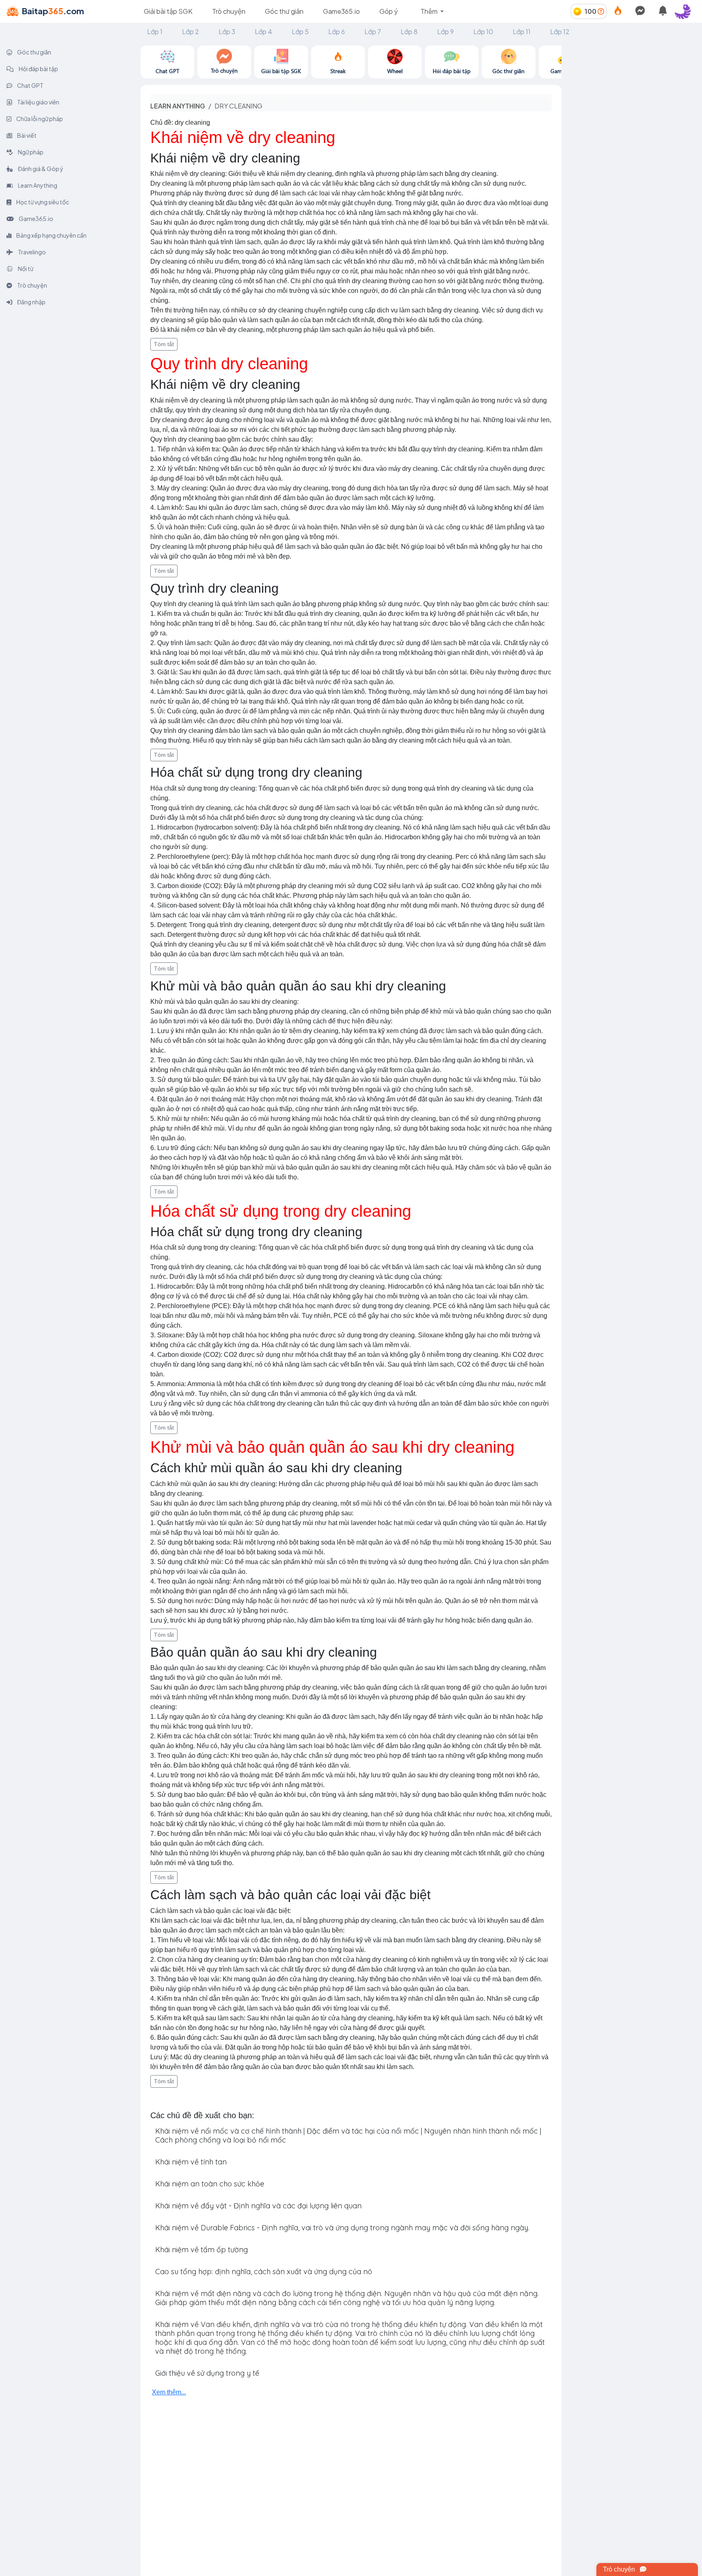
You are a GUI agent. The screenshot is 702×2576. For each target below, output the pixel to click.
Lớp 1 (155, 31)
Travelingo (31, 252)
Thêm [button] (430, 11)
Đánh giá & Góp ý (40, 169)
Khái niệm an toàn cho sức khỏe (210, 2184)
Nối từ (25, 269)
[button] (686, 11)
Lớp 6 (337, 31)
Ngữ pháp (30, 152)
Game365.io (341, 11)
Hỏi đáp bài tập (38, 69)
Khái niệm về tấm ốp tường (201, 2250)
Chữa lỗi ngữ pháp (39, 119)
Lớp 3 (227, 31)
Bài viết (26, 135)
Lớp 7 (373, 31)
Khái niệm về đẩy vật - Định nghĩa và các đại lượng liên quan (258, 2206)
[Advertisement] (632, 96)
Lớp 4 (263, 31)
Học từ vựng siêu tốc (42, 202)
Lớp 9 (445, 31)
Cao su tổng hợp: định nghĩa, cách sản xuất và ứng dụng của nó (264, 2272)
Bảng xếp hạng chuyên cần (51, 235)
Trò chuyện (229, 11)
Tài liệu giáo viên (38, 102)
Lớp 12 (560, 31)
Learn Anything (37, 185)
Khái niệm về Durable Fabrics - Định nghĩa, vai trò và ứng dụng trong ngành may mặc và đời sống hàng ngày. (342, 2228)
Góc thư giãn (284, 11)
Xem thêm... (169, 2392)
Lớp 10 (483, 31)
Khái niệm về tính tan (191, 2162)
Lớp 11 (522, 31)
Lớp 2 (191, 31)
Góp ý (389, 11)
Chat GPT (30, 85)
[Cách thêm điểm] (601, 11)
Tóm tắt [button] (164, 344)
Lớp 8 (409, 31)
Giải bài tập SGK (168, 11)
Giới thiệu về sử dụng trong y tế (207, 2373)
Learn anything (178, 106)
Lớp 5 (300, 31)
